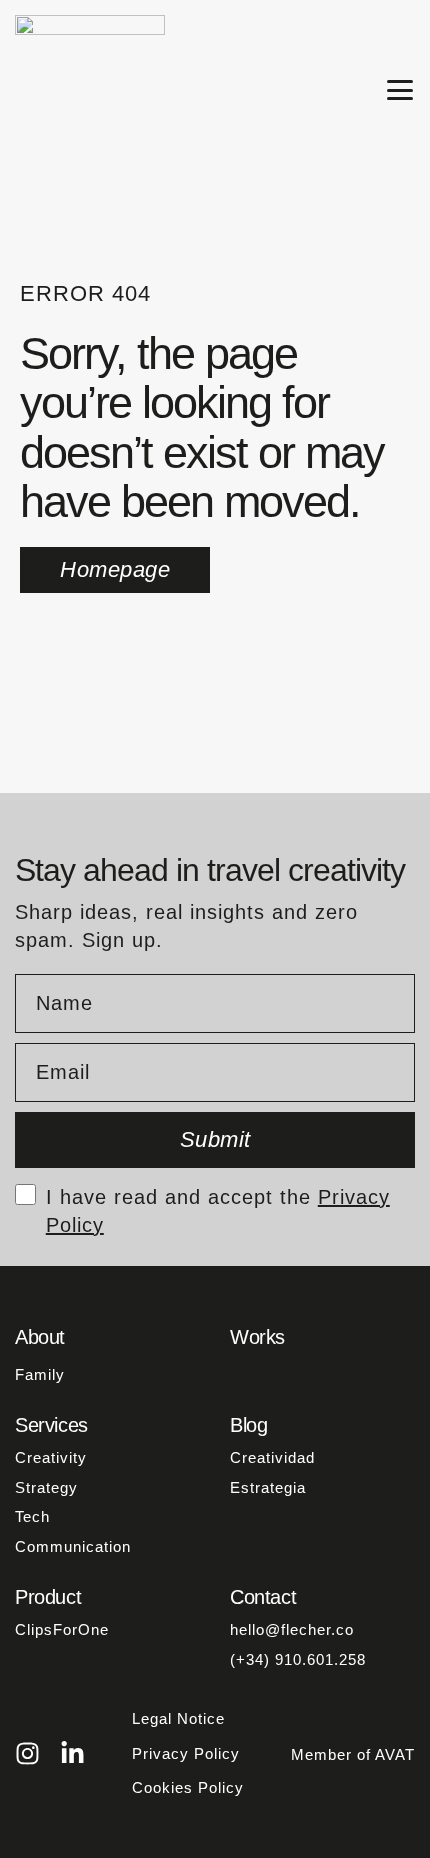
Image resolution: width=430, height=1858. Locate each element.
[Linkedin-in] (72, 1753)
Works (257, 1337)
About (40, 1337)
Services (51, 1425)
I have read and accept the (218, 1196)
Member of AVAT (353, 1754)
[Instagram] (27, 1753)
